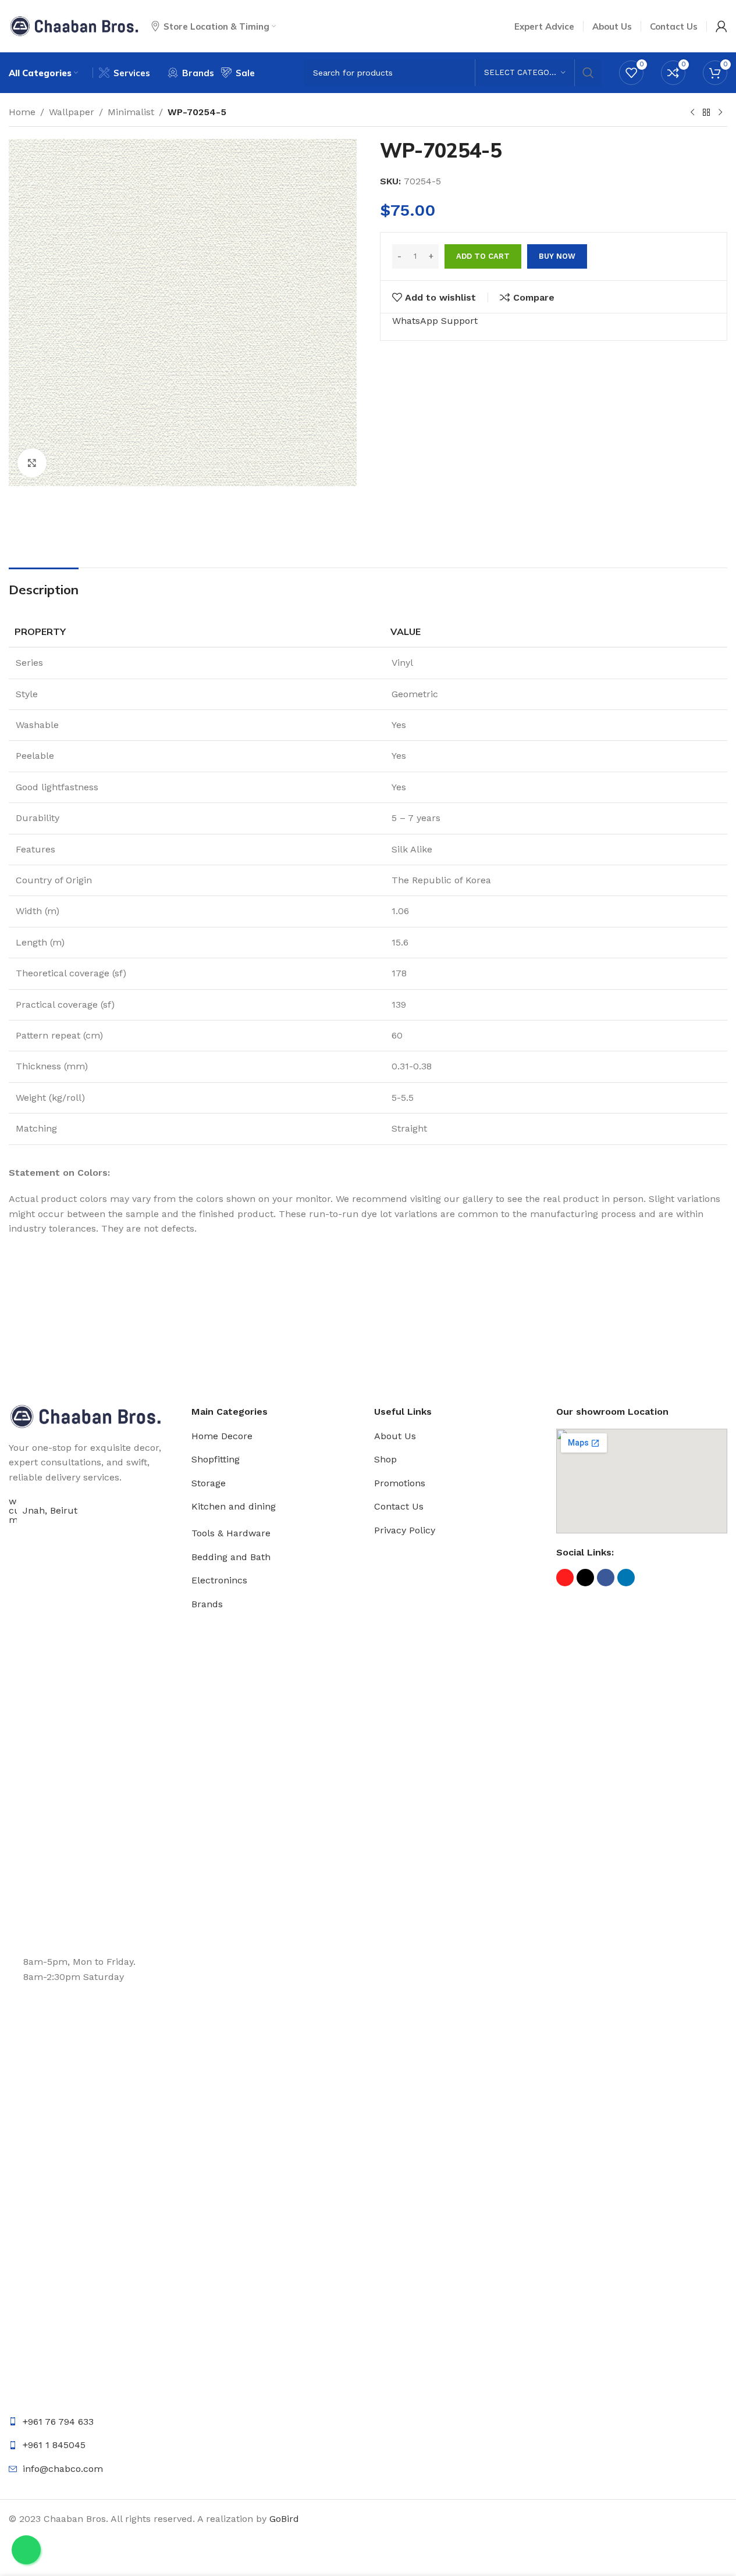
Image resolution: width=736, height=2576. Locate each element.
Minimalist (131, 112)
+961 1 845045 (54, 2445)
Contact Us (399, 1506)
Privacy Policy (405, 1530)
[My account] (721, 26)
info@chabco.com (63, 2469)
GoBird (284, 2519)
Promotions (400, 1483)
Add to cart (483, 256)
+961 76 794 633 (58, 2422)
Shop (385, 1459)
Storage (209, 1483)
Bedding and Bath (231, 1557)
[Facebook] (606, 1578)
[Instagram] (565, 1578)
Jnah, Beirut (50, 1510)
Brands (207, 1604)
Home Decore (222, 1436)
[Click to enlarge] (32, 463)
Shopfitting (216, 1459)
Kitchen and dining (234, 1506)
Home (22, 112)
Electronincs (219, 1580)
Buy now (557, 256)
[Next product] (720, 113)
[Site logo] (74, 25)
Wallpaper (72, 112)
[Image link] (86, 1416)
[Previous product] (692, 113)
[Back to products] (706, 113)
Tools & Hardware (231, 1533)
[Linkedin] (626, 1578)
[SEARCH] (588, 73)
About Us (395, 1436)
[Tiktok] (585, 1578)
